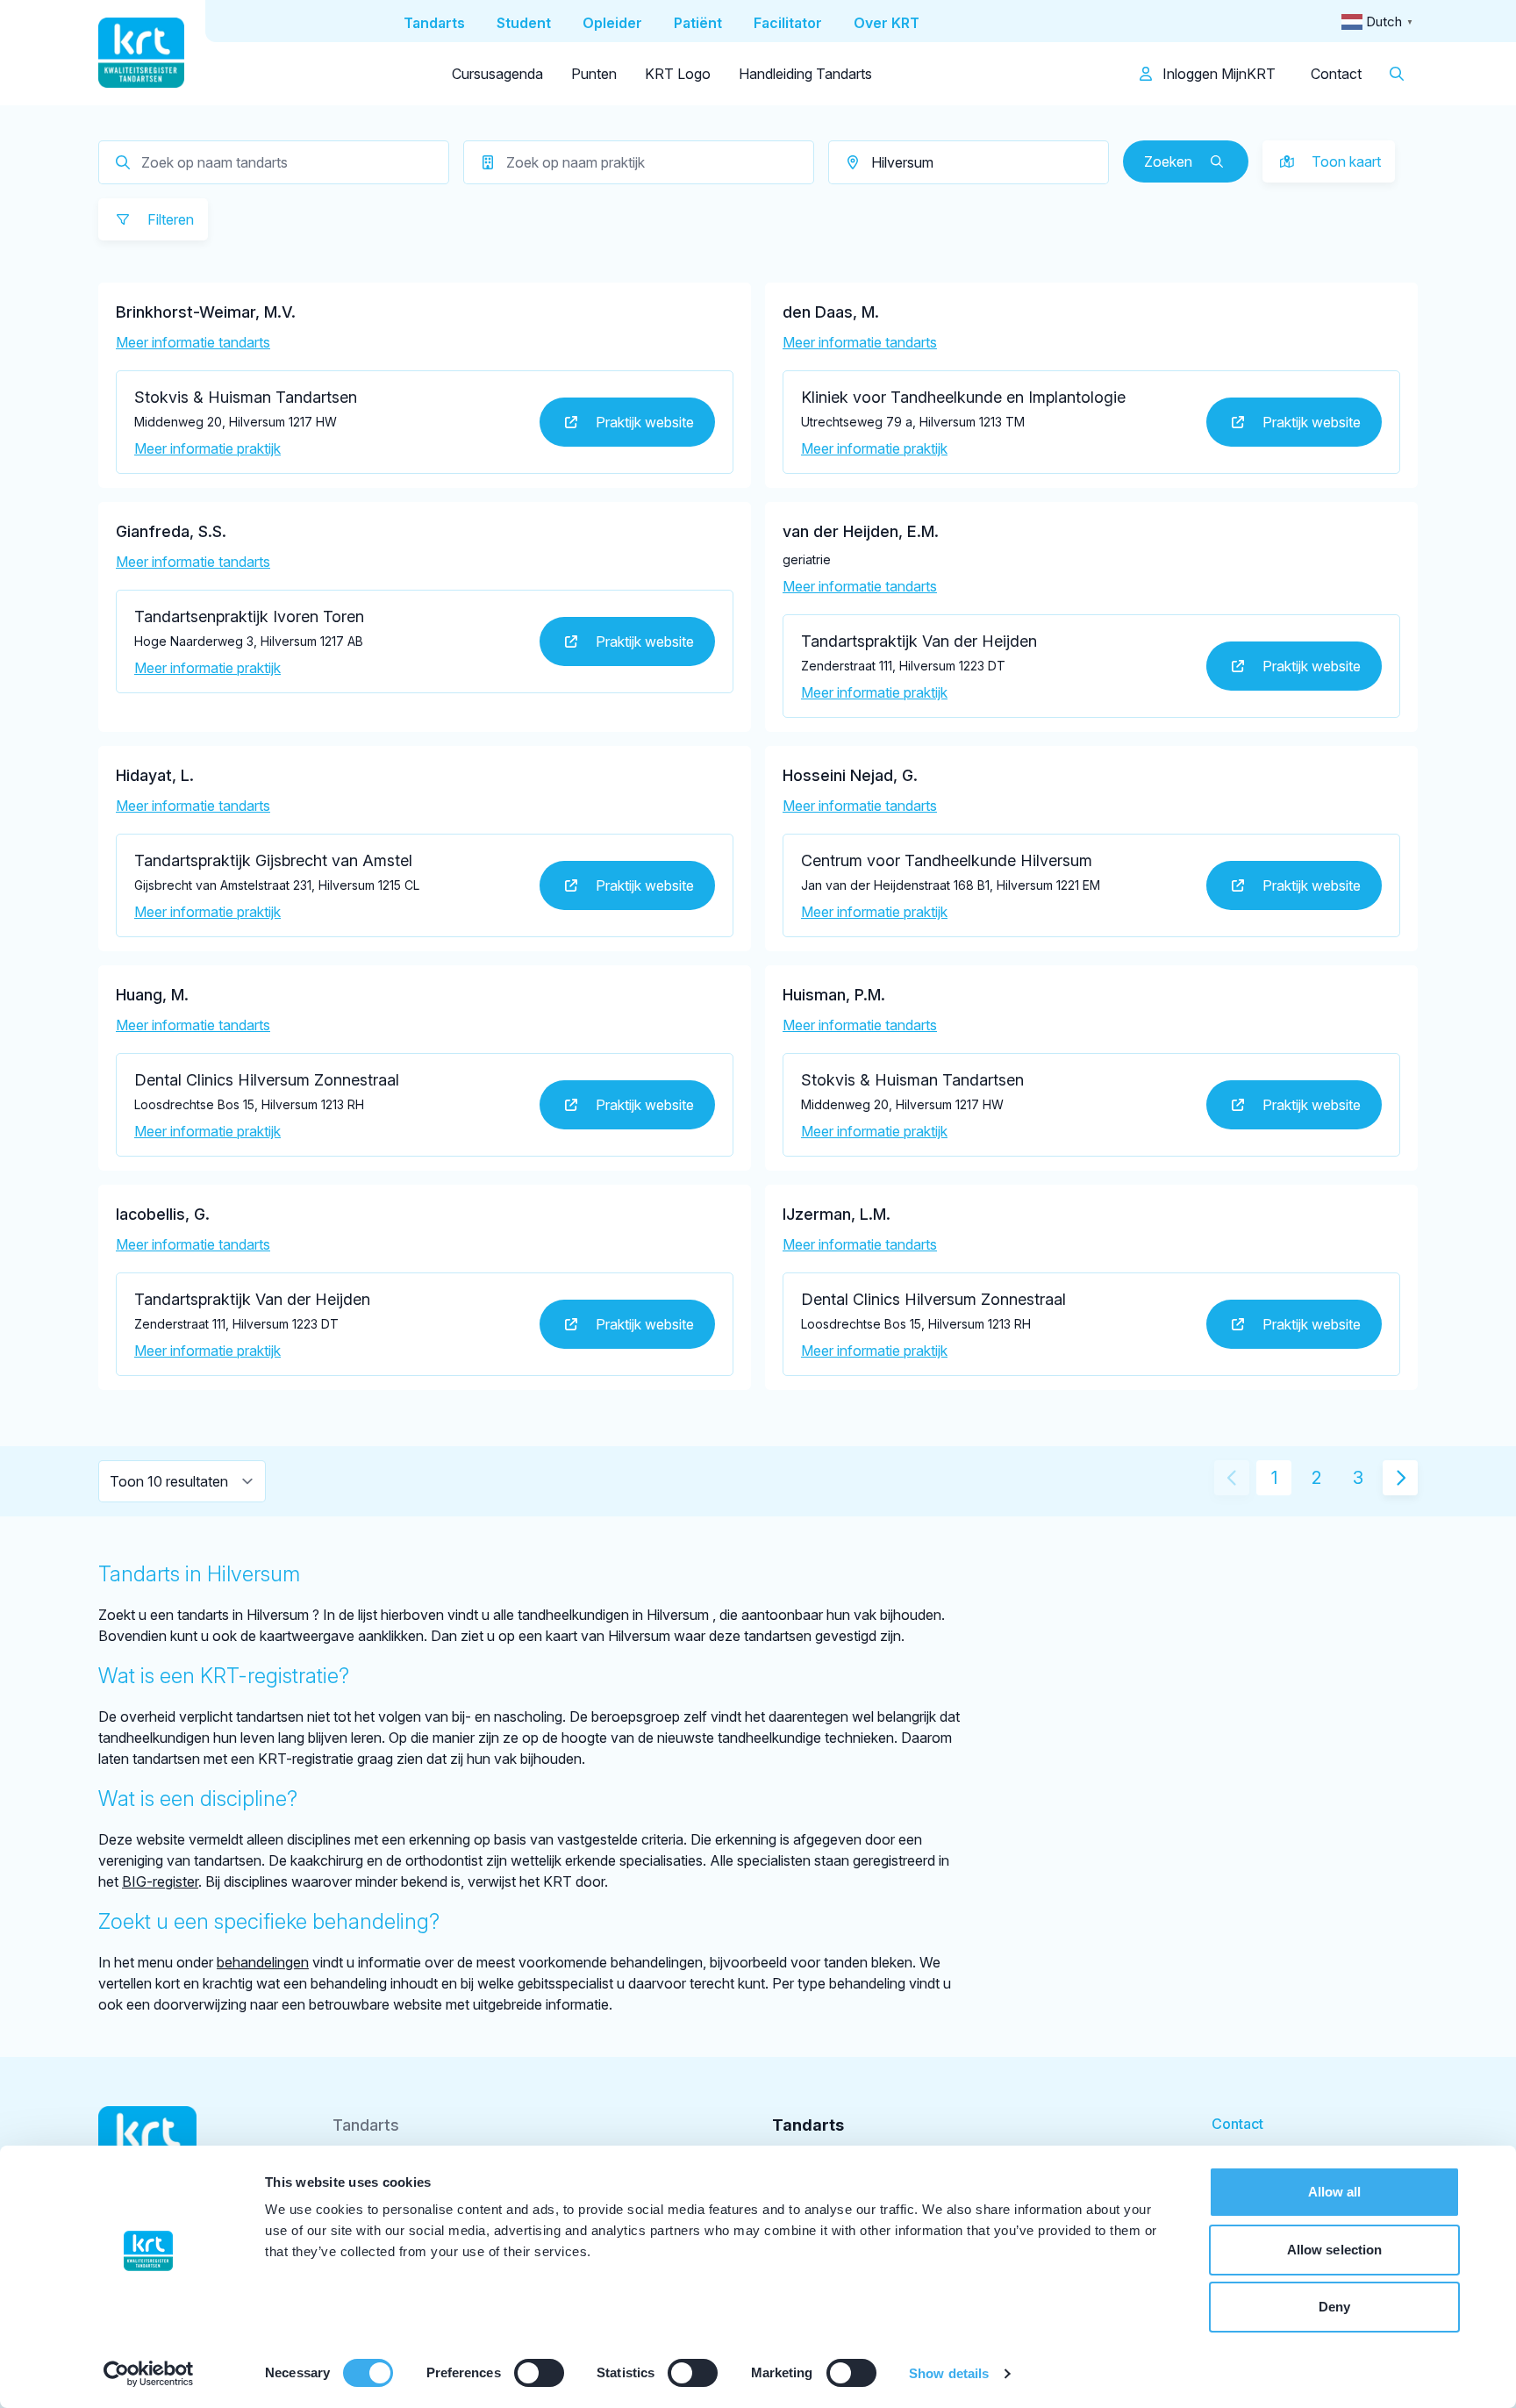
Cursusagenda (497, 74)
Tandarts (366, 2125)
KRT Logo (678, 74)
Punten (594, 74)
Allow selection (1335, 2250)
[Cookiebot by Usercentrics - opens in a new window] (149, 2374)
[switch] (539, 2373)
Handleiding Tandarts (805, 74)
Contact (1336, 74)
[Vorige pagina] (1232, 1478)
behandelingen (263, 1962)
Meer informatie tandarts (193, 342)
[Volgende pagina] (1400, 1478)
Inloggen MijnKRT (1217, 74)
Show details (949, 2373)
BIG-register (160, 1881)
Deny (1334, 2307)
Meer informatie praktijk (207, 448)
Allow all (1335, 2192)
